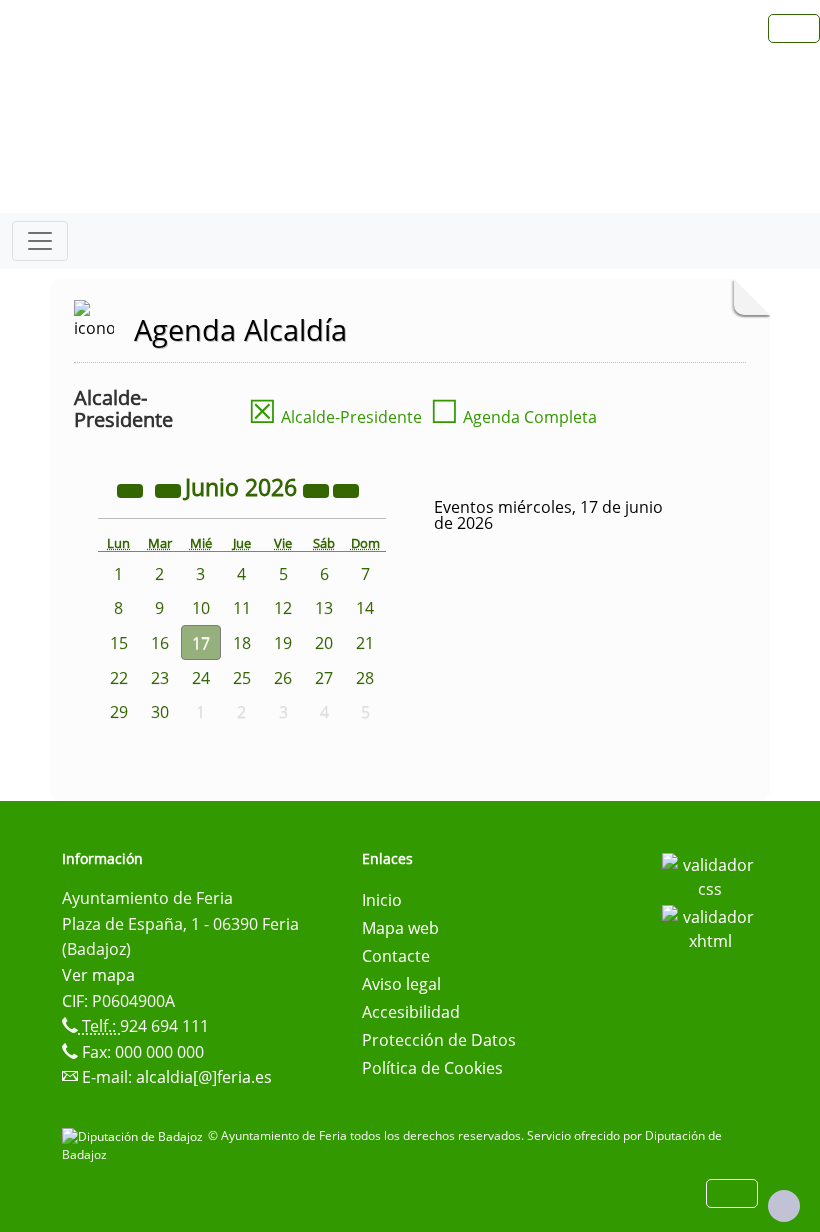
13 (324, 608)
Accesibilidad (411, 1012)
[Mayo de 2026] (170, 490)
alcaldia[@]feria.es (204, 1077)
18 (242, 643)
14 (365, 608)
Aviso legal (401, 984)
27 (324, 678)
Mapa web (400, 928)
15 (119, 643)
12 (283, 608)
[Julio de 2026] (346, 490)
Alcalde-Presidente (335, 417)
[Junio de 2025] (132, 490)
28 (365, 678)
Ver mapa (98, 975)
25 (242, 678)
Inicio (382, 900)
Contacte (396, 956)
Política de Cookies (432, 1068)
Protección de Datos (439, 1040)
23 (160, 678)
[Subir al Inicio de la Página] (784, 1206)
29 (119, 712)
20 (324, 643)
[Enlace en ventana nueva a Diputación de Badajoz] (135, 1135)
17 (201, 643)
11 (242, 608)
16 (160, 643)
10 (201, 608)
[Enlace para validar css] (710, 875)
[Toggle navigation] (40, 241)
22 (119, 678)
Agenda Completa (513, 417)
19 (283, 643)
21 (365, 643)
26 (283, 678)
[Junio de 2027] (318, 490)
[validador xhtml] (710, 927)
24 (201, 678)
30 (160, 712)
